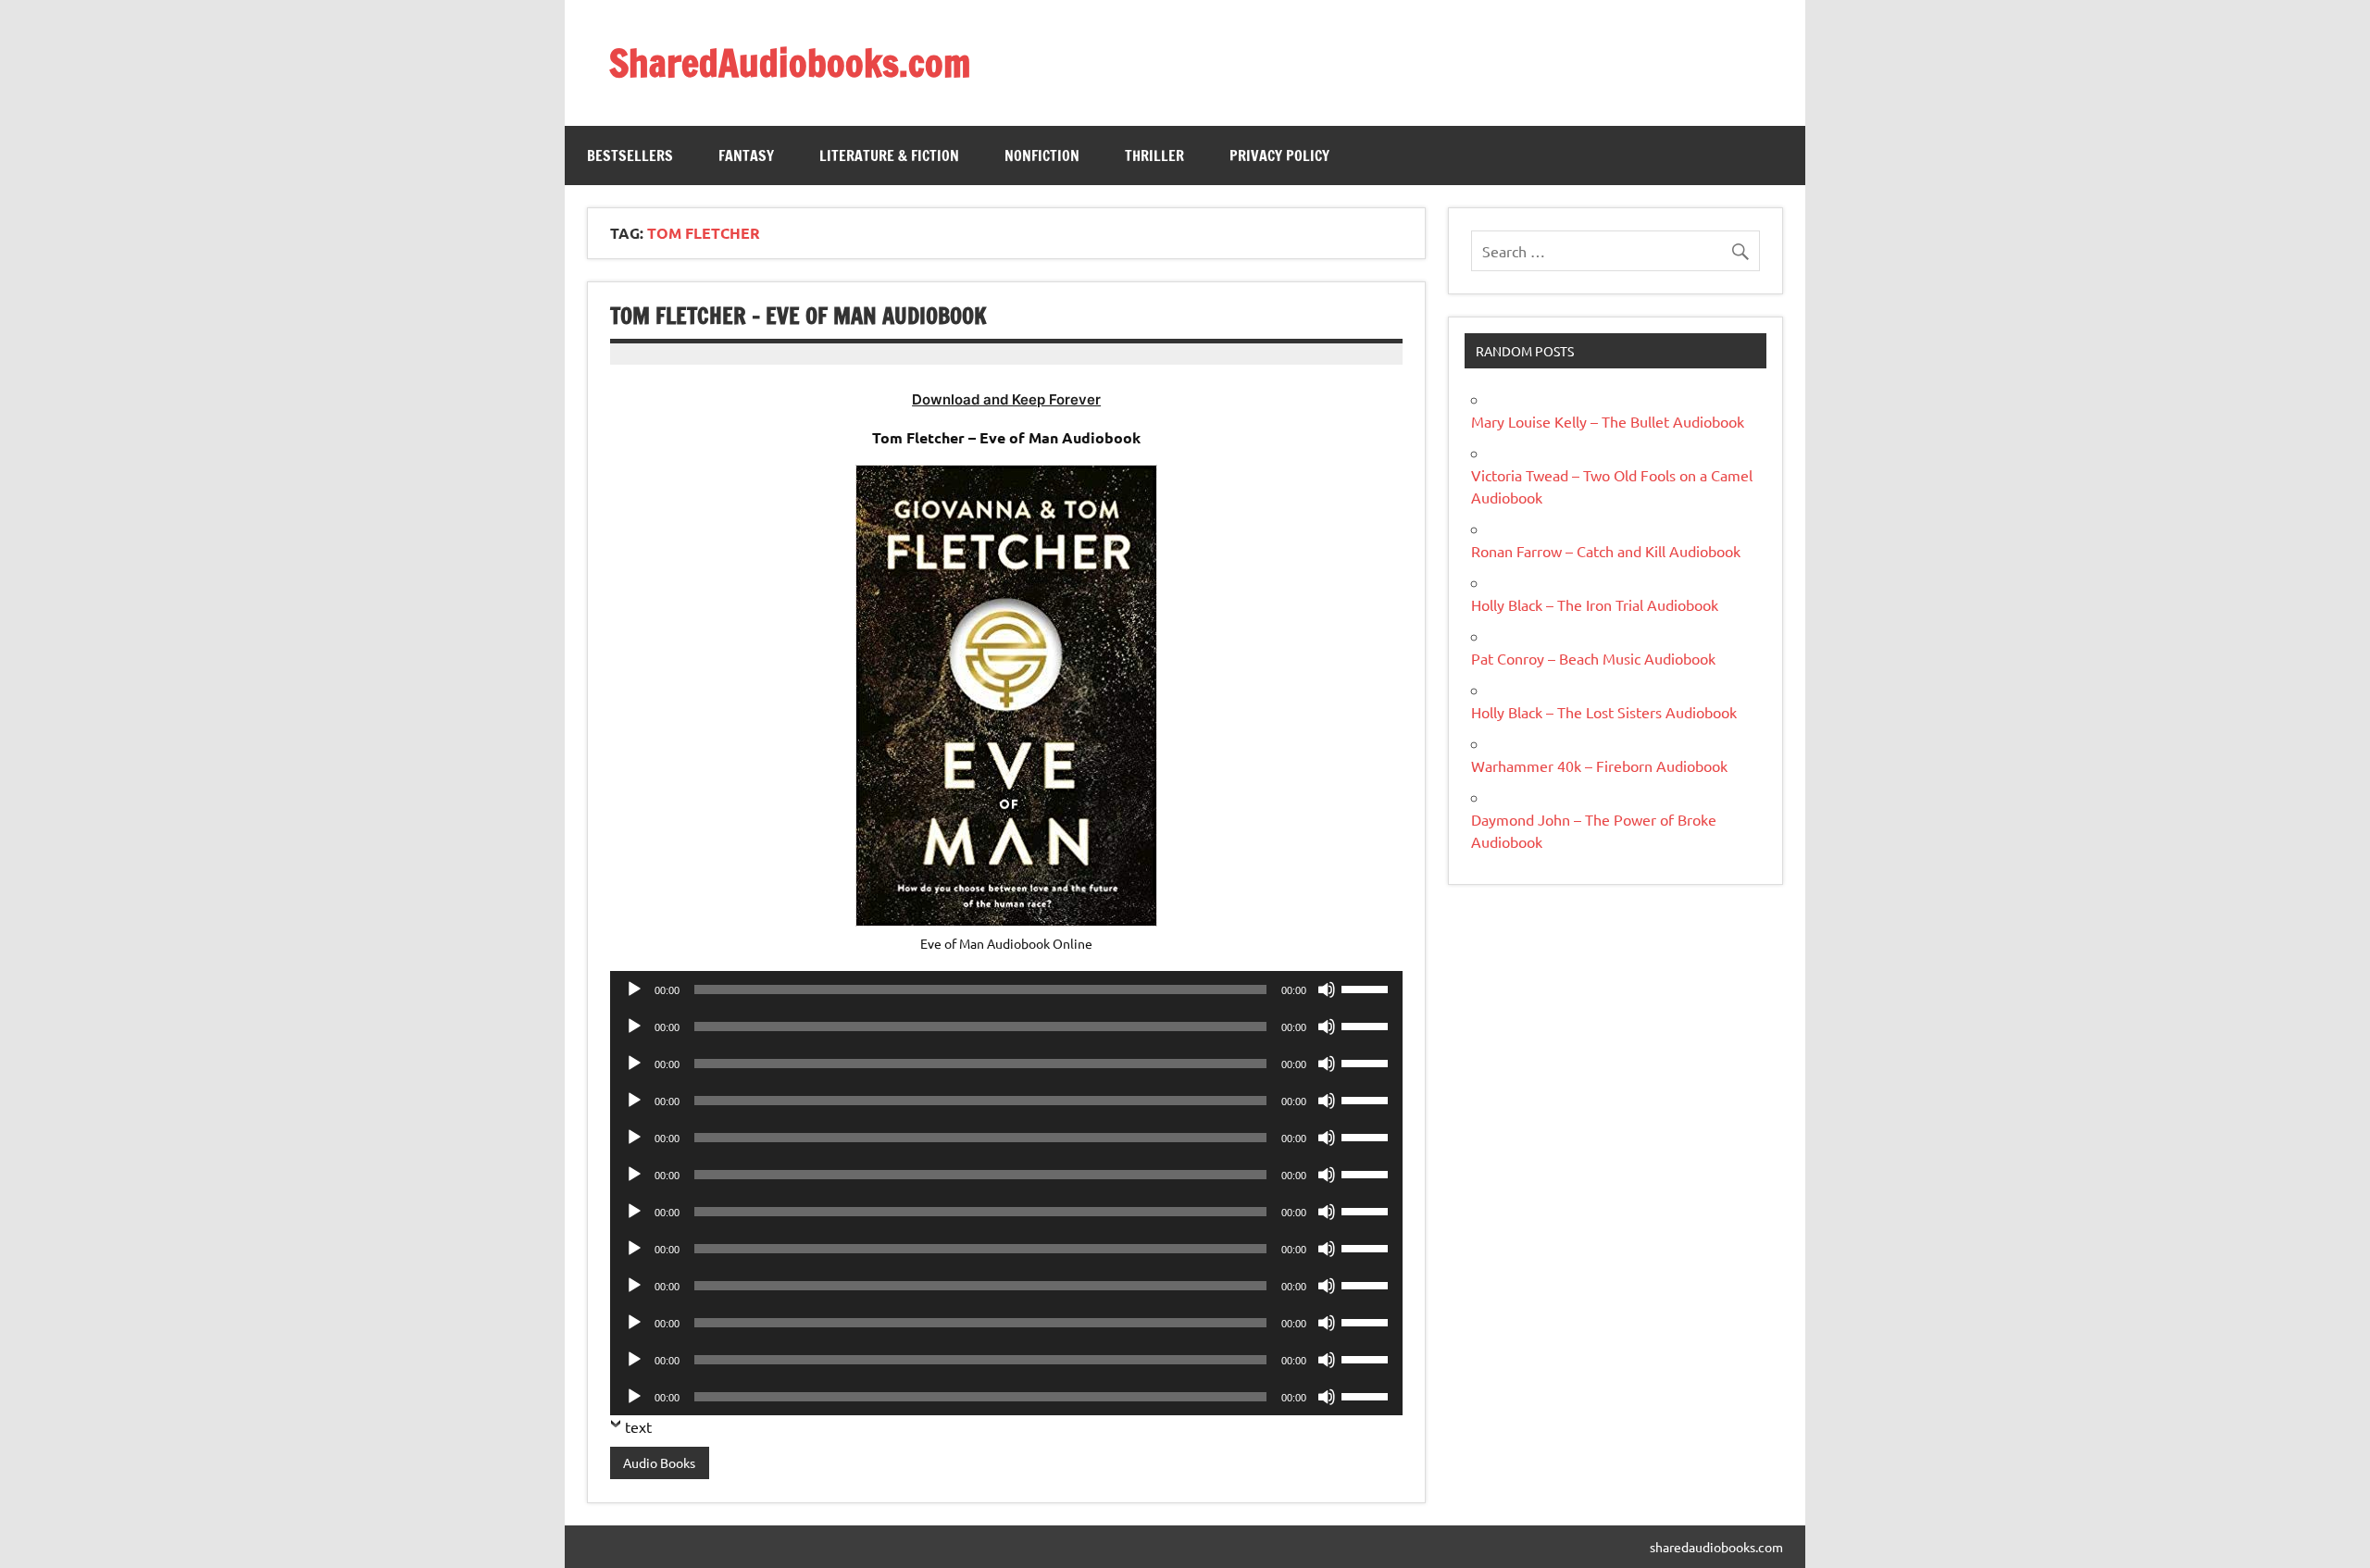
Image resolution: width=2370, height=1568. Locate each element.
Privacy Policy (1279, 156)
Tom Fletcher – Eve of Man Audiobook (798, 316)
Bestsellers (630, 156)
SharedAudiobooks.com (790, 62)
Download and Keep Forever (1006, 399)
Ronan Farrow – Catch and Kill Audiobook (1606, 551)
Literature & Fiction (889, 156)
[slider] (1367, 988)
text (638, 1426)
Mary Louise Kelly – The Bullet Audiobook (1608, 421)
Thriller (1154, 156)
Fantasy (746, 156)
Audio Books (659, 1462)
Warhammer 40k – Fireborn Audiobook (1599, 765)
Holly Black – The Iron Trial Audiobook (1595, 604)
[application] (1006, 989)
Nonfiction (1042, 156)
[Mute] (1327, 989)
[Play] (634, 989)
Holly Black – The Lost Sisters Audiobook (1604, 712)
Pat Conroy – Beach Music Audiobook (1593, 658)
